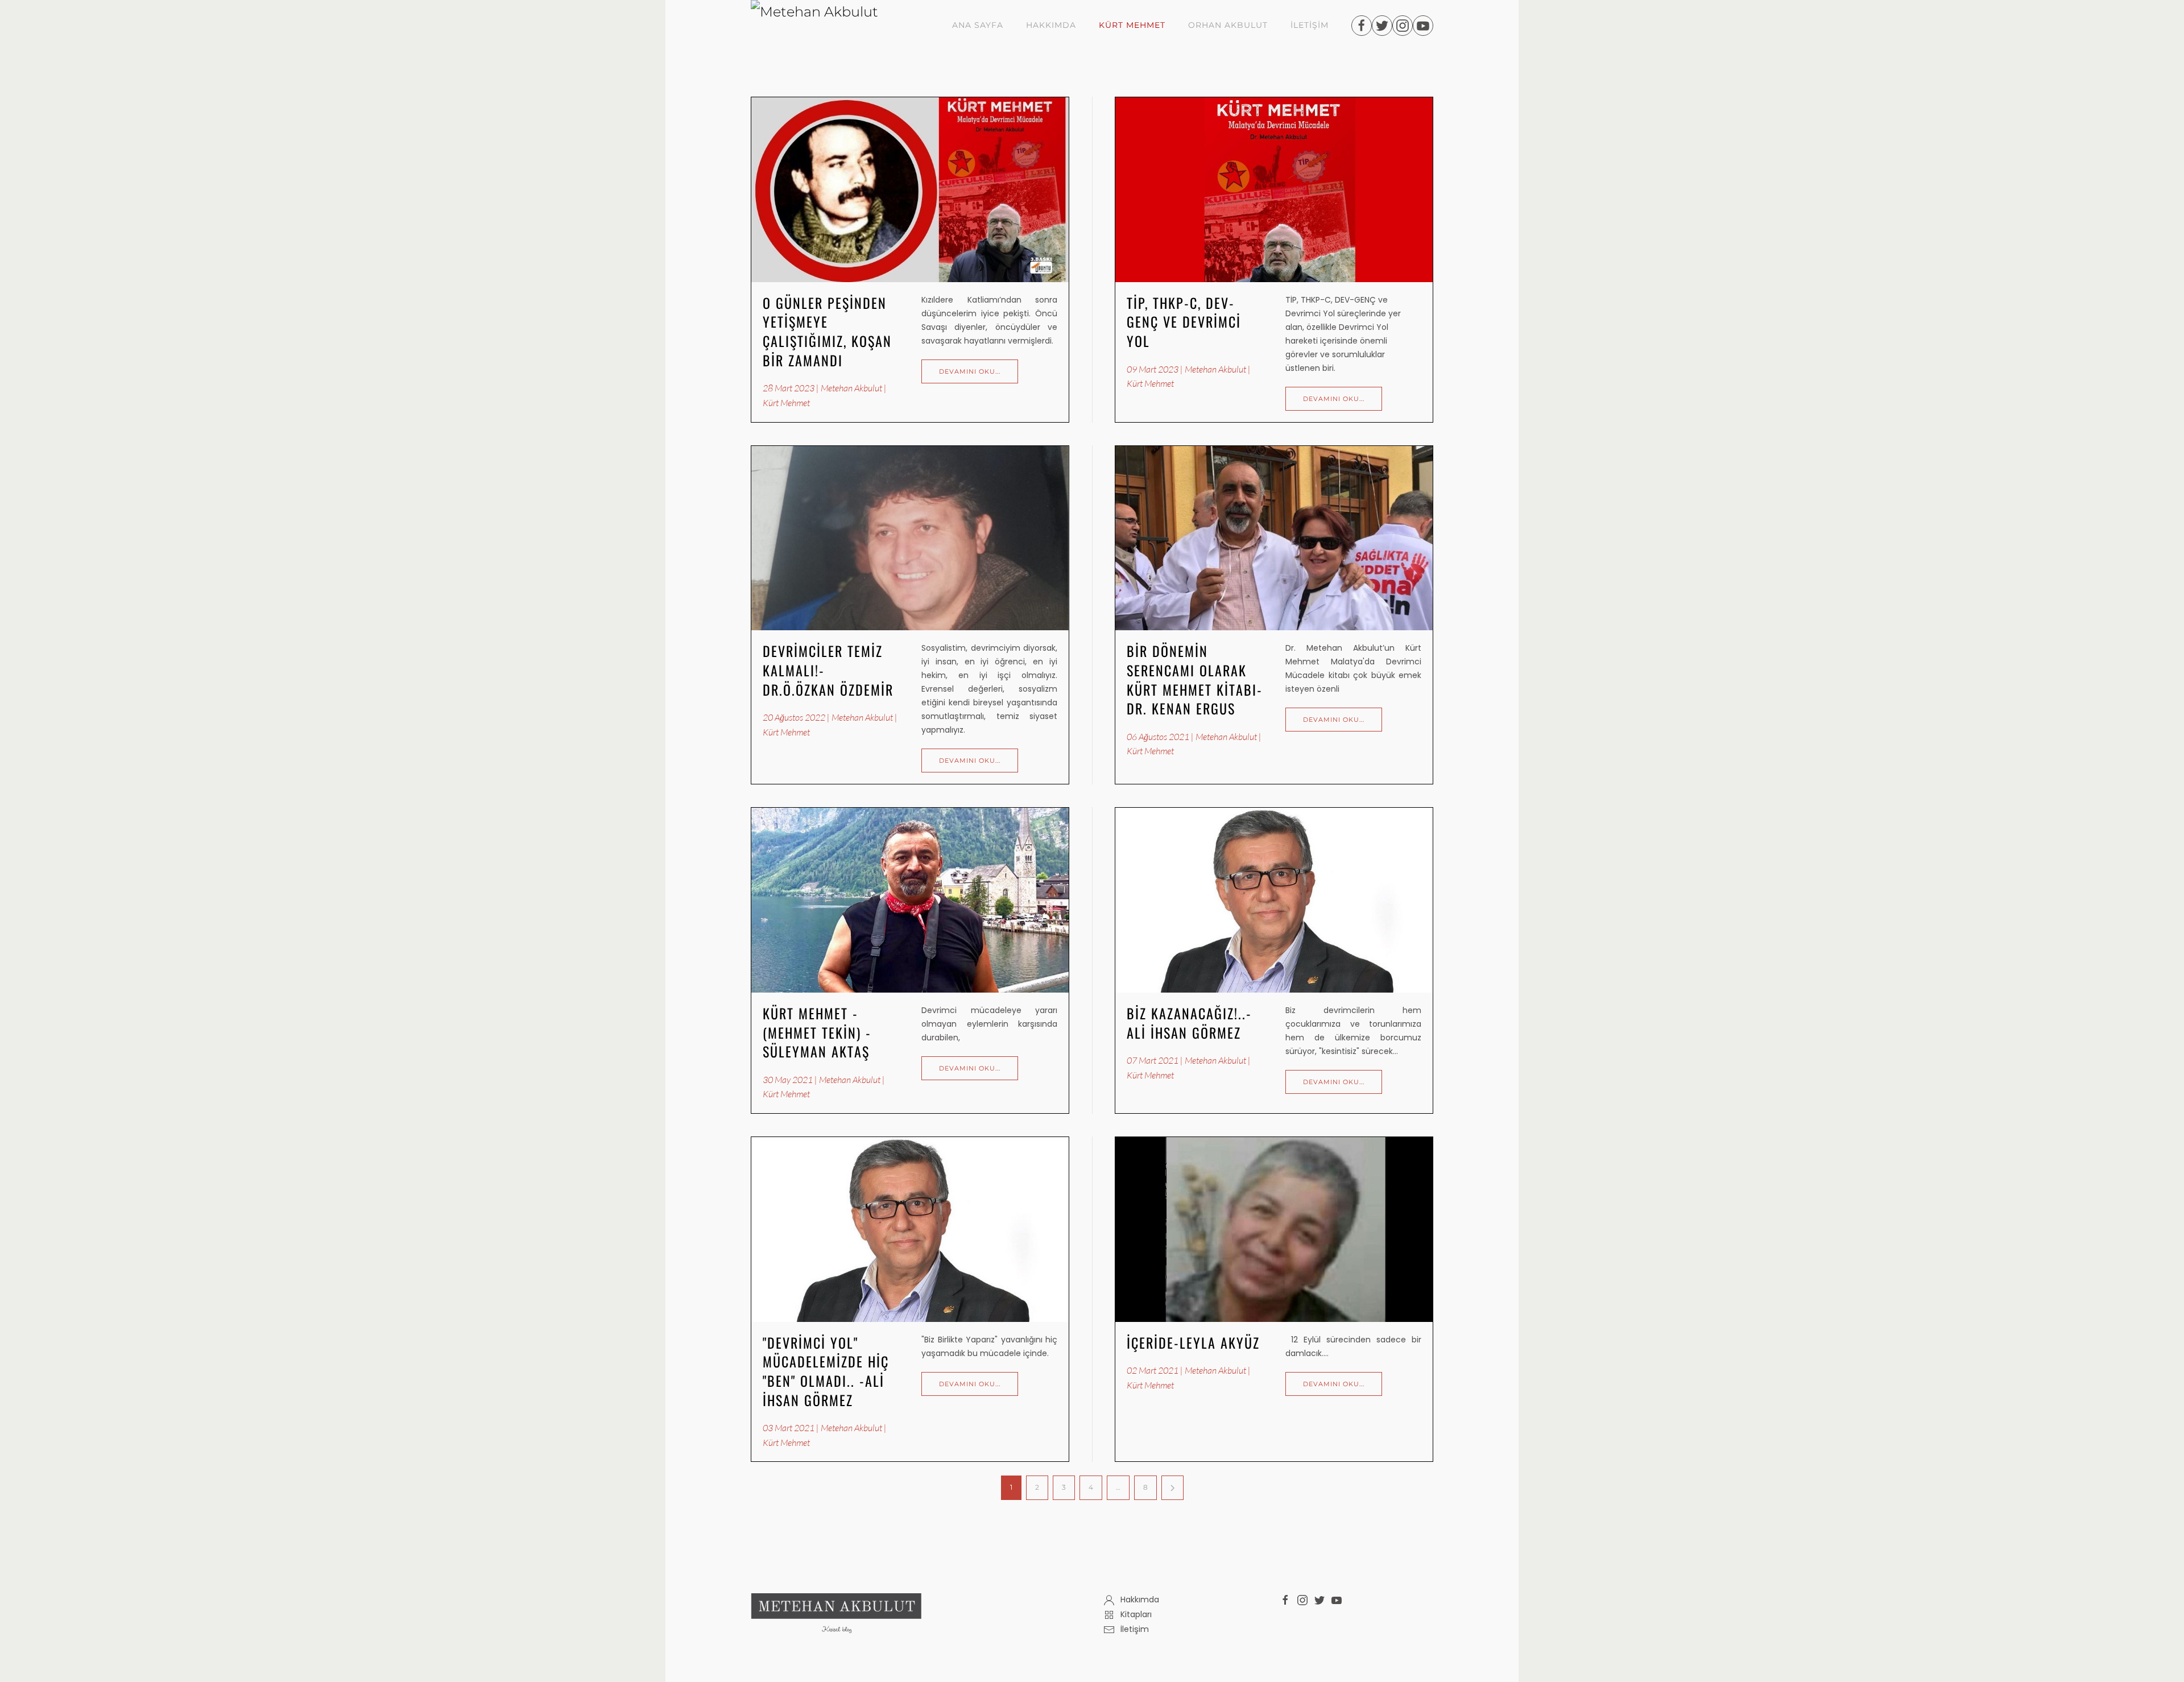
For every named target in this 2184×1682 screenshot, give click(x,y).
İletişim (1310, 25)
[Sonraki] (1172, 1488)
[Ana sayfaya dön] (831, 26)
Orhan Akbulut (1228, 25)
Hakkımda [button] (1051, 25)
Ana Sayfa (978, 25)
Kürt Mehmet (1132, 25)
